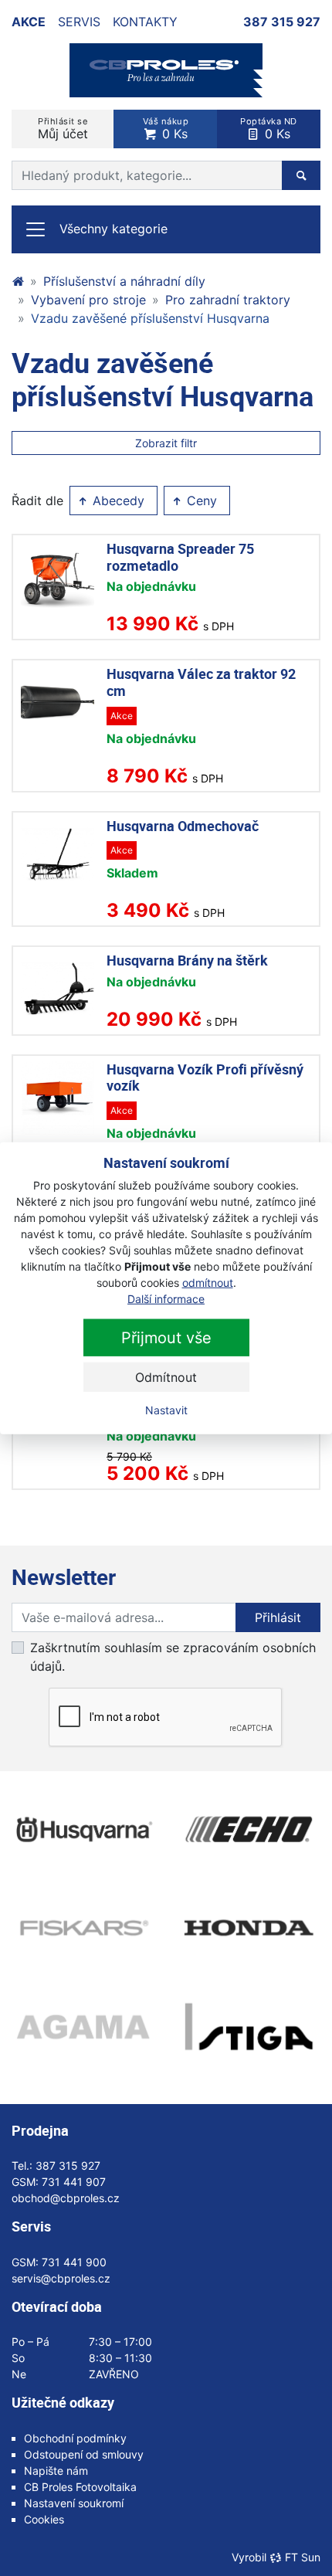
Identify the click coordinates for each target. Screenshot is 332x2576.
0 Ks (166, 129)
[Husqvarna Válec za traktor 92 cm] (58, 703)
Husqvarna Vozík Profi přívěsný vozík (205, 1078)
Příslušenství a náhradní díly (124, 281)
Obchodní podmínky (75, 2438)
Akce (29, 22)
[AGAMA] (83, 2027)
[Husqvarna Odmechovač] (58, 855)
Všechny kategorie (113, 229)
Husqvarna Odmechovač (183, 826)
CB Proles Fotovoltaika (80, 2487)
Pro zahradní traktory (228, 300)
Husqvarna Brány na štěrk (187, 960)
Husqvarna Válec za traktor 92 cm (201, 682)
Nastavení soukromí (74, 2503)
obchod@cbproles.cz (66, 2198)
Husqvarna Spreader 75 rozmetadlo (180, 557)
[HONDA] (249, 1928)
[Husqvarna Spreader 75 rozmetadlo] (58, 577)
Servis (79, 22)
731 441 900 (74, 2262)
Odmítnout (166, 1377)
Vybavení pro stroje (88, 300)
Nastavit (166, 1410)
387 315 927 (282, 22)
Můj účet (63, 129)
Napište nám (56, 2471)
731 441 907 (74, 2182)
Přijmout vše (166, 1338)
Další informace (166, 1299)
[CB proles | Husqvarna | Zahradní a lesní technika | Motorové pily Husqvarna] (18, 281)
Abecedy (117, 501)
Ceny (200, 501)
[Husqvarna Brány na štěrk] (58, 989)
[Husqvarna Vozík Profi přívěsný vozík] (58, 1098)
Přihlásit (278, 1617)
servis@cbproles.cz (61, 2278)
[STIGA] (249, 2027)
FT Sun (303, 2557)
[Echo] (249, 1830)
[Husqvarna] (83, 1830)
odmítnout (208, 1283)
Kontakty (145, 22)
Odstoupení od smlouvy (84, 2454)
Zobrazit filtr (166, 443)
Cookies (44, 2519)
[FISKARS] (83, 1928)
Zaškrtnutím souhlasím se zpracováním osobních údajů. (173, 1657)
